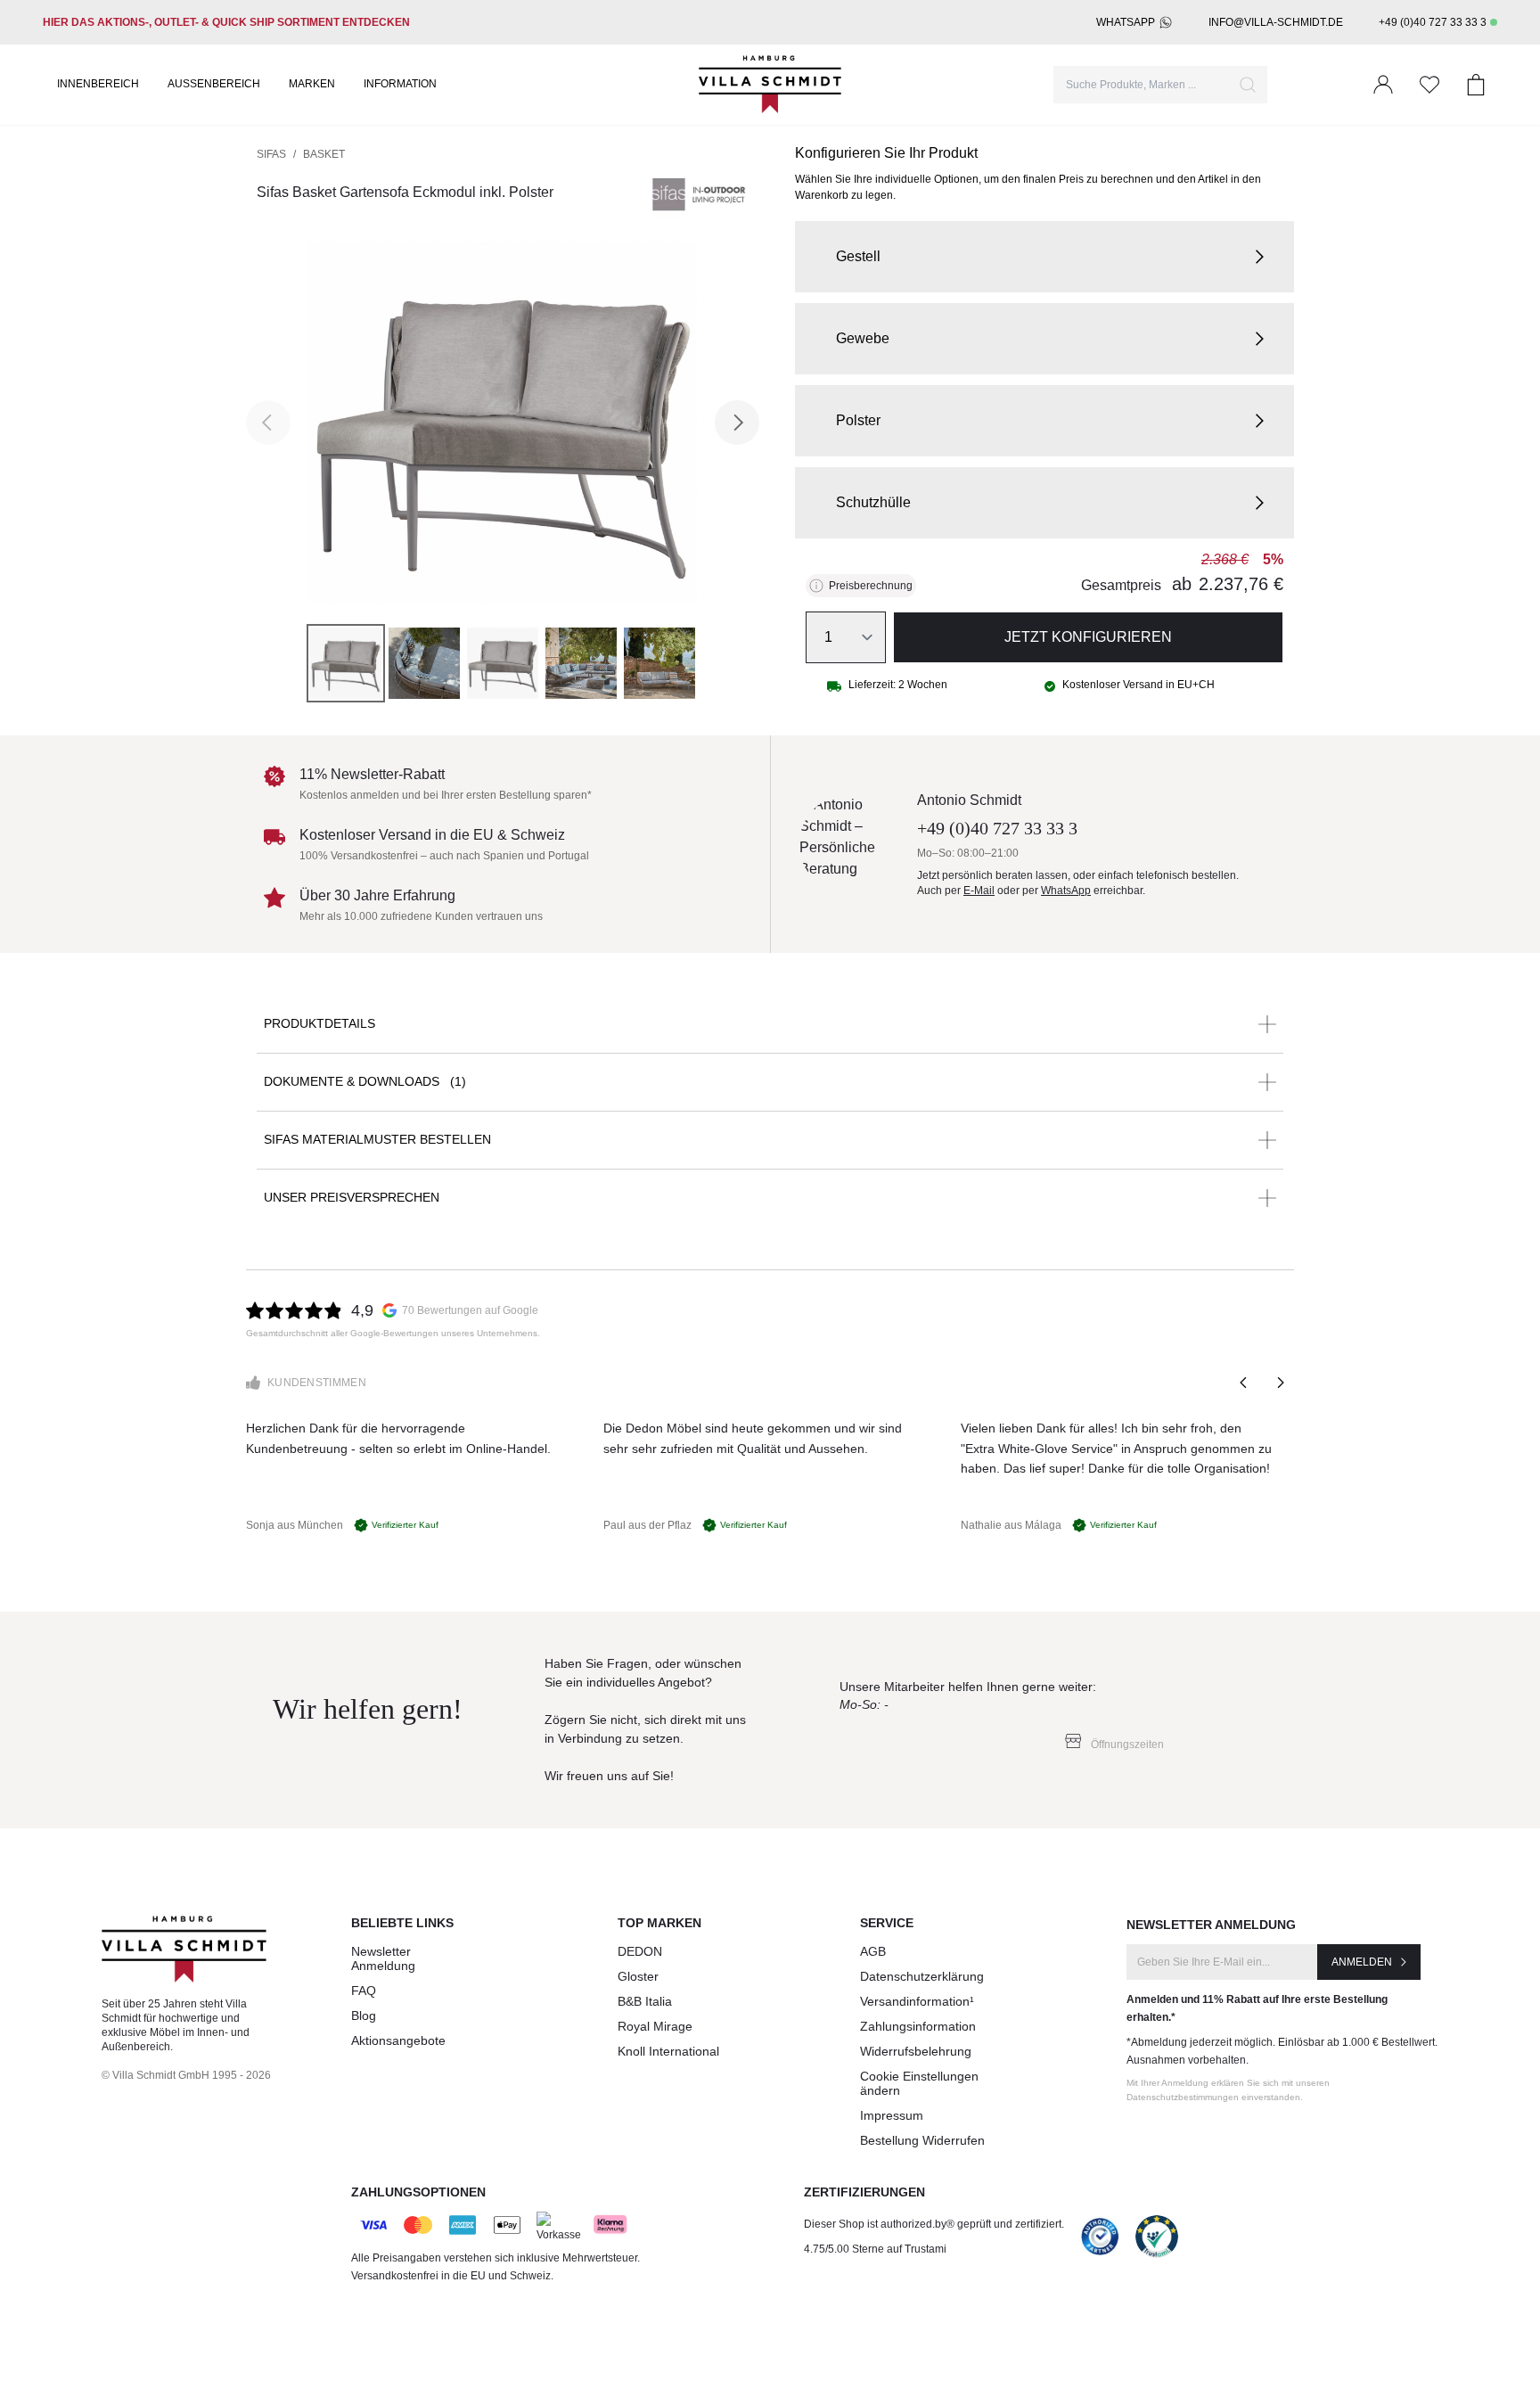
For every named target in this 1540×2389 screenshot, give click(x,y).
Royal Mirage (655, 2026)
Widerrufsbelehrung (916, 2051)
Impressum (892, 2115)
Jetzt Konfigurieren (1088, 637)
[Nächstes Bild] (737, 423)
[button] (1044, 257)
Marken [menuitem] (312, 84)
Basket (324, 154)
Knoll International (668, 2051)
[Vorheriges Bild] (268, 423)
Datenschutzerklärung (922, 1976)
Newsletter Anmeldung (383, 1958)
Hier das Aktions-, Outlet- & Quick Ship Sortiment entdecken (226, 22)
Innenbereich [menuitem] (98, 84)
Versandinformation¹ (917, 2001)
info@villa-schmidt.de (1276, 22)
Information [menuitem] (400, 84)
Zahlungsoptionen (418, 2192)
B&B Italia (645, 2001)
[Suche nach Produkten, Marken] (1248, 85)
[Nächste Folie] (1280, 1383)
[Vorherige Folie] (1244, 1383)
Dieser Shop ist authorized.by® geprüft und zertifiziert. (934, 2224)
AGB (873, 1951)
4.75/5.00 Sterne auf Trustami (875, 2249)
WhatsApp (1126, 22)
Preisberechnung (871, 586)
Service (887, 1923)
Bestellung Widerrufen (922, 2140)
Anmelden (1362, 1962)
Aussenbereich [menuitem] (214, 84)
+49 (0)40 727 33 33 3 (1433, 22)
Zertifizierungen (864, 2192)
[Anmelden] (1383, 85)
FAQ (364, 1991)
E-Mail (979, 891)
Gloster (638, 1976)
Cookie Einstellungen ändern (919, 2083)
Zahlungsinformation (918, 2026)
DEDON (640, 1951)
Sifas (271, 154)
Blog (364, 2015)
